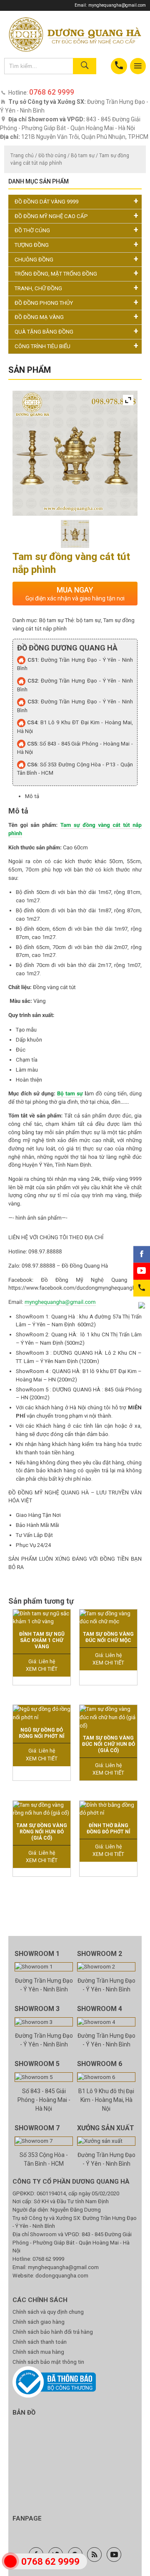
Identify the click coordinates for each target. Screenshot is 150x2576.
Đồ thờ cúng (52, 156)
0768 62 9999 (48, 2259)
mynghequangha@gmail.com (117, 5)
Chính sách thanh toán (40, 2342)
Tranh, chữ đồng (38, 288)
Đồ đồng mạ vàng (39, 317)
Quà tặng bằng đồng (44, 332)
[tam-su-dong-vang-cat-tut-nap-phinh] (75, 534)
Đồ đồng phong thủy (44, 303)
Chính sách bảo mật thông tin (48, 2362)
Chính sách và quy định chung (48, 2312)
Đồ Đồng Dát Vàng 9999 (46, 202)
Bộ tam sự (83, 156)
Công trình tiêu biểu (42, 346)
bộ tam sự (89, 620)
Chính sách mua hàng (38, 2352)
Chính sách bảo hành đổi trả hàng (53, 2332)
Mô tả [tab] (32, 796)
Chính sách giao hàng (39, 2322)
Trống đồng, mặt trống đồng (56, 274)
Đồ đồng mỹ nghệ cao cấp (51, 216)
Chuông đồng (34, 260)
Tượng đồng (32, 245)
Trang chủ (22, 156)
